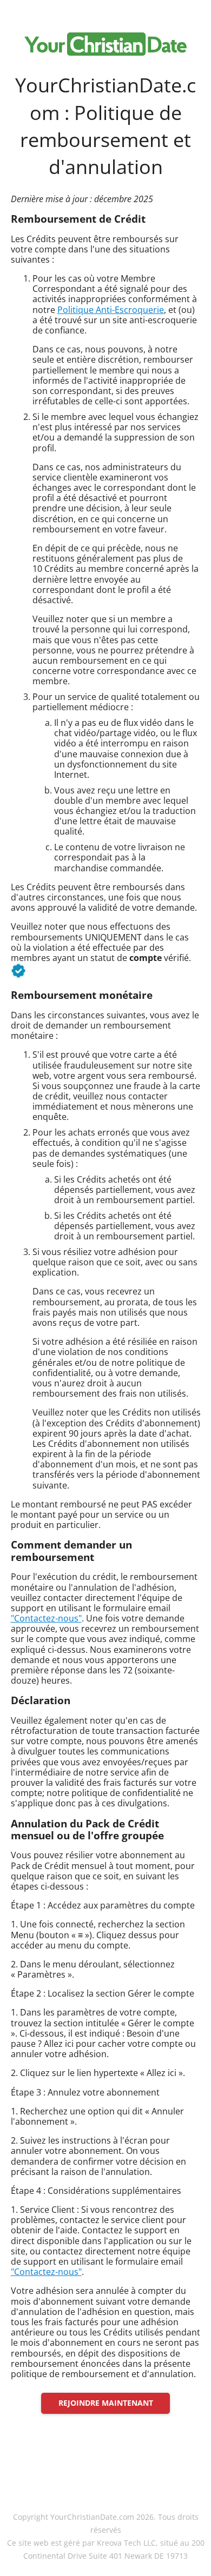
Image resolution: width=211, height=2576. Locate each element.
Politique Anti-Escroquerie (111, 310)
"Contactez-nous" (46, 1618)
